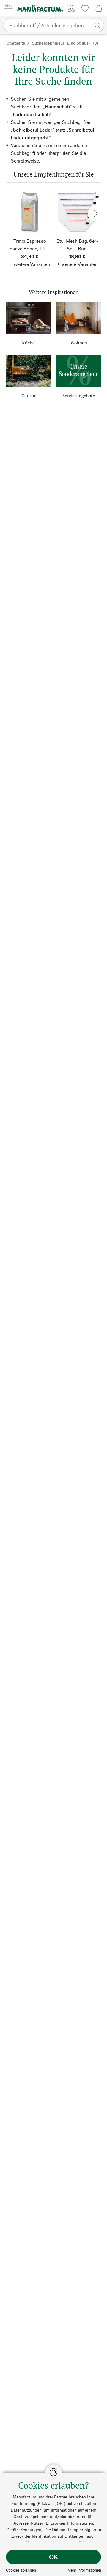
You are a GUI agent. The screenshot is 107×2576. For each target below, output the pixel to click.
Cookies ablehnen (21, 2570)
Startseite (16, 43)
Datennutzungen (26, 2510)
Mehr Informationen (84, 2570)
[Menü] (9, 8)
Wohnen (79, 343)
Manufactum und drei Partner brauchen (49, 2497)
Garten (28, 396)
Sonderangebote (79, 396)
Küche (28, 343)
